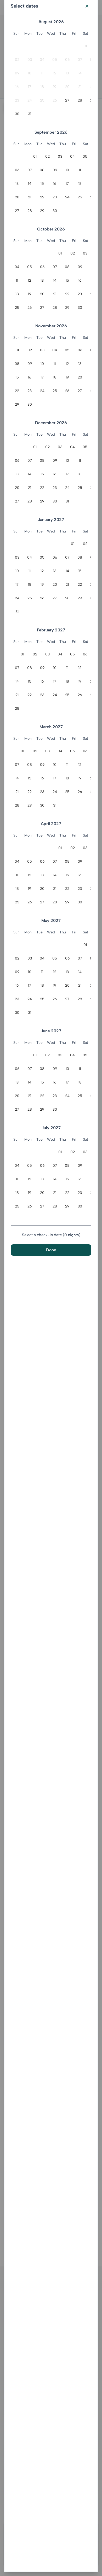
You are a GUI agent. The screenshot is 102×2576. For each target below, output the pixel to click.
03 (30, 60)
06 (67, 60)
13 (67, 73)
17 (30, 87)
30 (17, 114)
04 (42, 60)
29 (42, 211)
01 (85, 46)
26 (55, 100)
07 (80, 60)
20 (67, 87)
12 (55, 73)
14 (80, 73)
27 (67, 100)
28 (80, 100)
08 (42, 170)
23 (17, 100)
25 (42, 100)
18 (42, 87)
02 (17, 60)
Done (51, 1250)
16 (17, 87)
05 (55, 60)
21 (80, 87)
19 (55, 87)
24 (30, 100)
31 (30, 114)
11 (42, 73)
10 (30, 73)
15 (42, 184)
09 (17, 73)
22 (42, 197)
